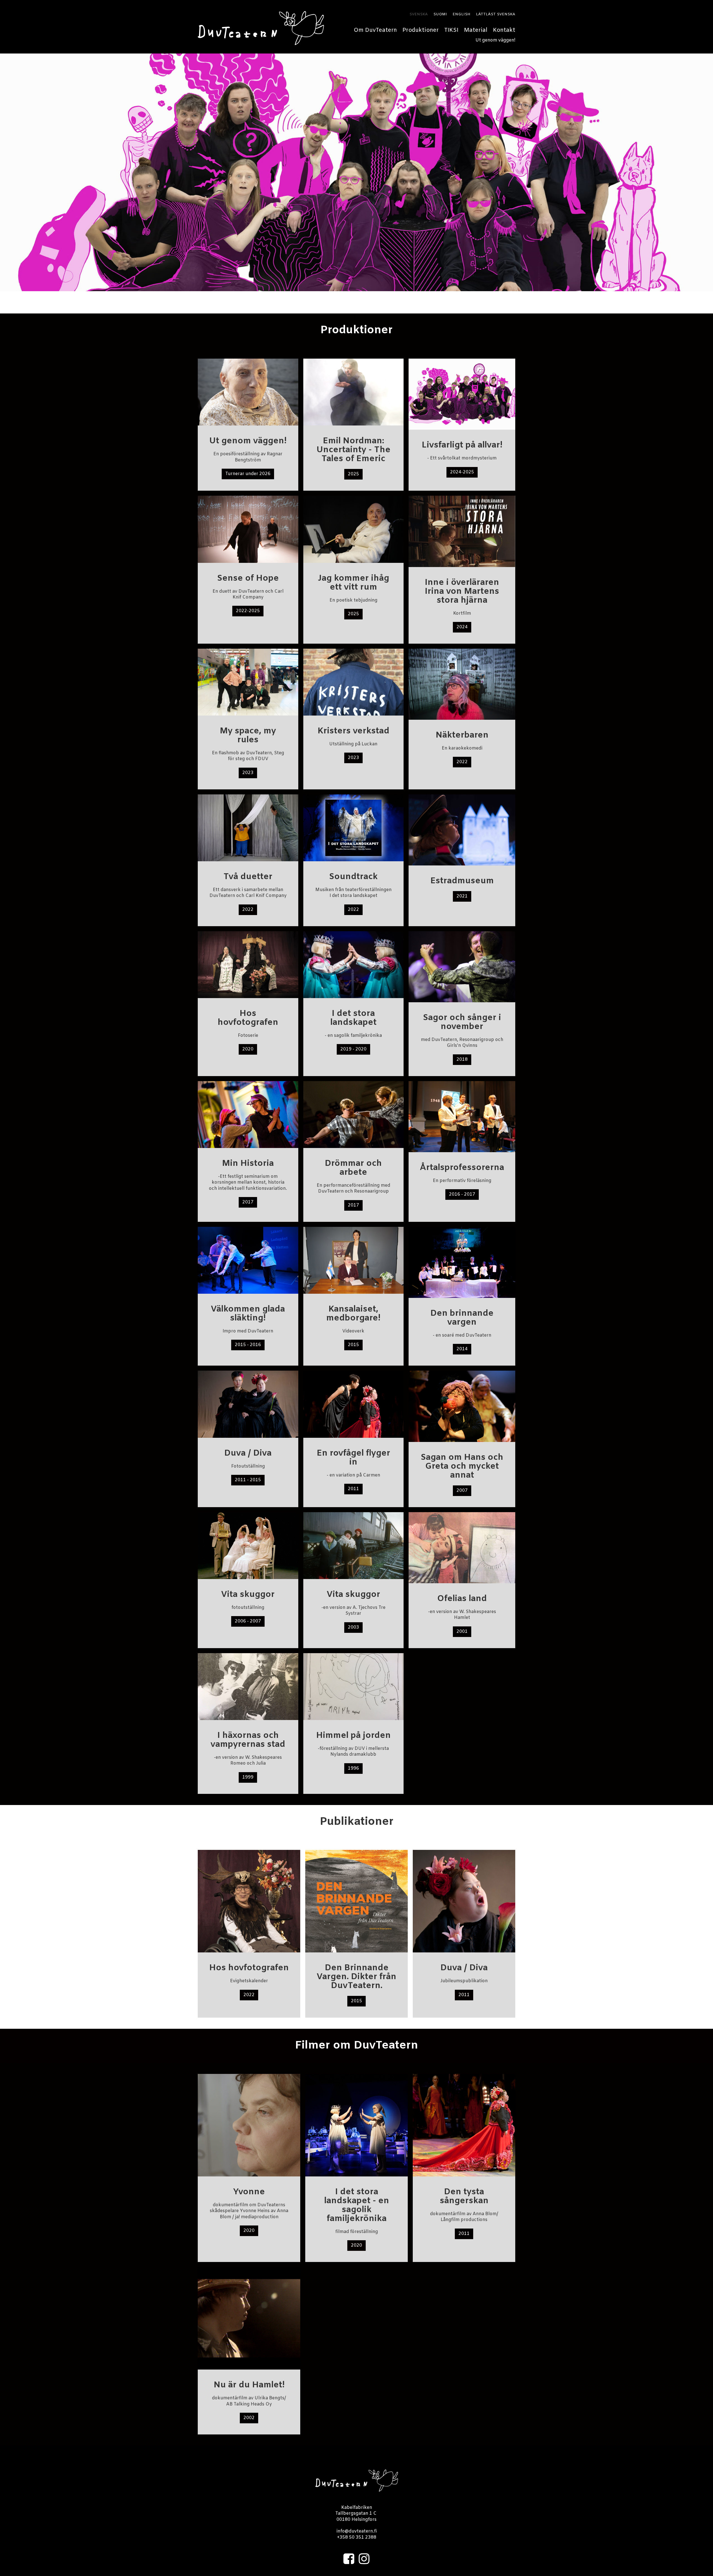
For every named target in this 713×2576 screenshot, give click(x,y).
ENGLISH (462, 14)
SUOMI (440, 14)
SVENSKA (419, 14)
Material (476, 30)
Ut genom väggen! (495, 40)
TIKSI (451, 30)
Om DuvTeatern (375, 30)
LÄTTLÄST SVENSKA (496, 14)
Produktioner (421, 30)
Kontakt (504, 30)
